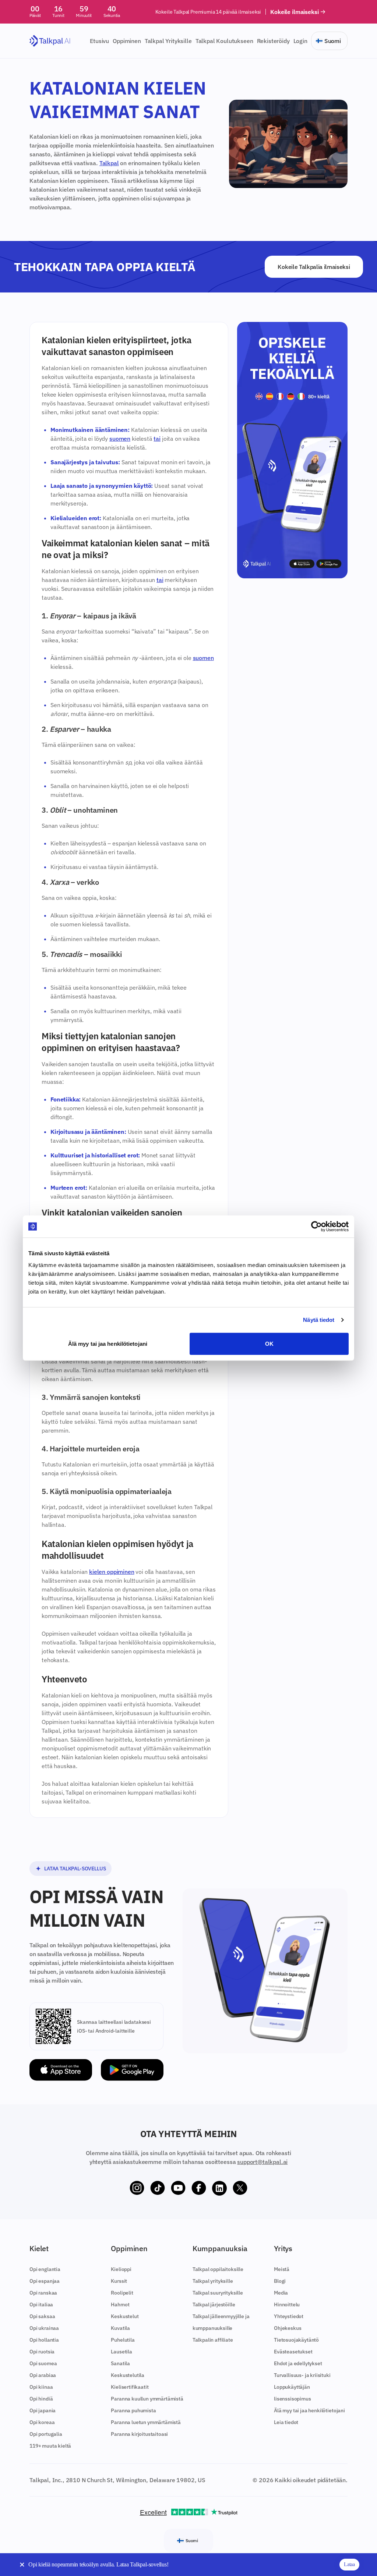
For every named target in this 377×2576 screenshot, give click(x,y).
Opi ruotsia (42, 2352)
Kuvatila (120, 2328)
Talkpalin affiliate (213, 2340)
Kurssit (119, 2281)
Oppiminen (127, 41)
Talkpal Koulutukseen (224, 41)
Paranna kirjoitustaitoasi (139, 2434)
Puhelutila (123, 2340)
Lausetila (121, 2352)
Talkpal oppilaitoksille (218, 2269)
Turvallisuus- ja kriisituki (302, 2375)
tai (157, 439)
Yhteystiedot (289, 2316)
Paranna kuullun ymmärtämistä (147, 2399)
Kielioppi (121, 2269)
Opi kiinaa (41, 2387)
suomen (120, 439)
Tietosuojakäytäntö (296, 2340)
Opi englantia (45, 2269)
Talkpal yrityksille (213, 2281)
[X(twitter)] (240, 2188)
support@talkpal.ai (262, 2162)
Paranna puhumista (133, 2410)
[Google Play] (132, 2070)
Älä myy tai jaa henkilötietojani (108, 1343)
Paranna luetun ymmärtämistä (146, 2422)
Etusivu (99, 41)
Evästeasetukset (293, 2352)
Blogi (280, 2281)
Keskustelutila (128, 2375)
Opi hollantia (44, 2340)
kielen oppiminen (112, 1572)
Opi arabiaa (43, 2375)
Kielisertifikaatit (130, 2387)
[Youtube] (178, 2188)
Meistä (282, 2269)
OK (269, 1343)
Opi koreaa (42, 2422)
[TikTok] (158, 2188)
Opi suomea (43, 2363)
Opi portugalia (46, 2434)
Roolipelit (122, 2293)
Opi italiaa (41, 2304)
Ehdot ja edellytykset (298, 2363)
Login (300, 41)
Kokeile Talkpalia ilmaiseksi (314, 267)
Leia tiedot (286, 2422)
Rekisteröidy (273, 41)
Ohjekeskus (288, 2328)
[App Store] (61, 2070)
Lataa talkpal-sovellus (75, 1869)
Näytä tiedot (319, 1320)
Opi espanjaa (45, 2281)
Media (281, 2293)
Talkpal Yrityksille (168, 41)
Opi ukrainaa (44, 2328)
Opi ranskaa (43, 2293)
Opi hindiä (41, 2399)
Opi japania (43, 2410)
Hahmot (120, 2304)
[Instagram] (137, 2188)
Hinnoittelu (287, 2304)
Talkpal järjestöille (214, 2304)
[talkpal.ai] (50, 41)
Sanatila (120, 2363)
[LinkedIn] (219, 2188)
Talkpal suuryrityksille (218, 2293)
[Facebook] (199, 2188)
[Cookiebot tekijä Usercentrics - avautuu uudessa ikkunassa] (316, 1227)
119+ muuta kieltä (50, 2446)
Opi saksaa (42, 2316)
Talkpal (109, 163)
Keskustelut (125, 2316)
